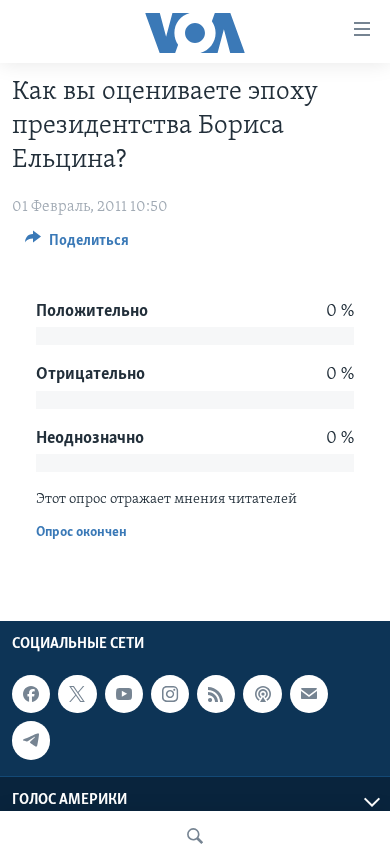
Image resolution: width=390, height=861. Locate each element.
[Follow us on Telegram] (31, 741)
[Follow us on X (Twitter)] (77, 694)
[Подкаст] (262, 694)
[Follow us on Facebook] (31, 694)
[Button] (77, 245)
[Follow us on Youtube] (124, 694)
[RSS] (216, 694)
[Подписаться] (309, 694)
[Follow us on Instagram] (170, 694)
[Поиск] (195, 836)
